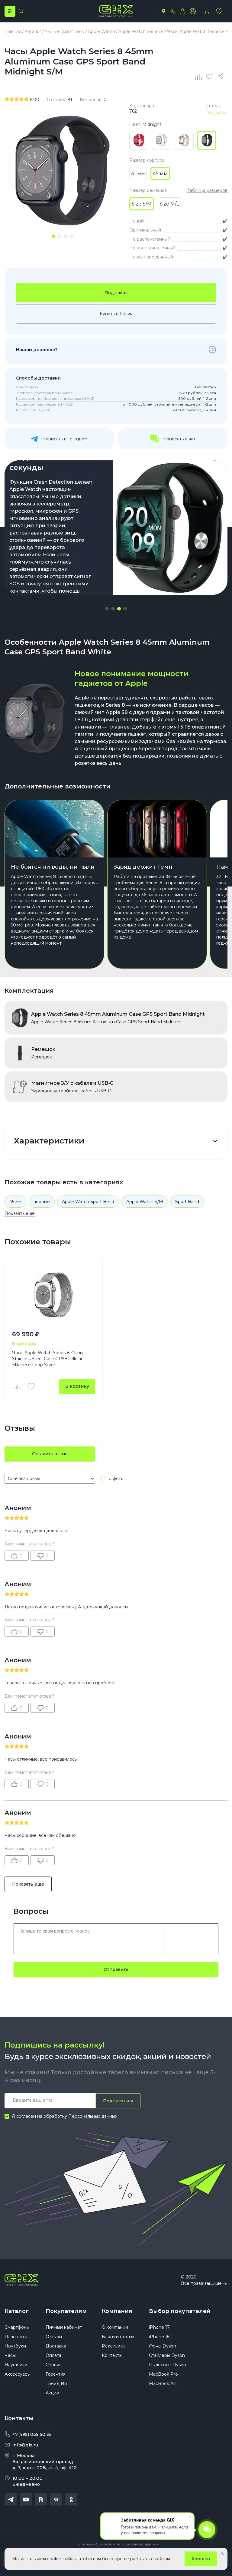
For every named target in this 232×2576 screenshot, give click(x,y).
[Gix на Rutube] (41, 2499)
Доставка (56, 2346)
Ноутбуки (15, 2346)
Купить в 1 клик (116, 314)
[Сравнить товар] (17, 1387)
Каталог (17, 2311)
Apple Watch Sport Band (88, 1202)
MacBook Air (162, 2384)
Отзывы (54, 2337)
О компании (115, 2327)
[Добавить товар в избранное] (31, 1387)
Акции (52, 2393)
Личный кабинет (64, 2327)
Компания (117, 2311)
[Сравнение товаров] (206, 11)
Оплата (53, 2355)
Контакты (112, 2355)
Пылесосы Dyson (168, 2365)
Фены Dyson (163, 2346)
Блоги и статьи (118, 2337)
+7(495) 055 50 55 (32, 2434)
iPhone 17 (159, 2327)
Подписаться (118, 2101)
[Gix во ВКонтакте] (56, 2499)
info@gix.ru (25, 2445)
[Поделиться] (222, 77)
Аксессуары (18, 2374)
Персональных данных (93, 2116)
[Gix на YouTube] (26, 2499)
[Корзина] (182, 11)
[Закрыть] (222, 2553)
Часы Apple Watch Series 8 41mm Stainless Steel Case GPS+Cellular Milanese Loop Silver (48, 1359)
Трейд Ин (56, 2384)
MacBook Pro (163, 2374)
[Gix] (116, 11)
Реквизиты (114, 2346)
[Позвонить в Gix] (173, 11)
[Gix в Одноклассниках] (71, 2499)
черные (42, 1202)
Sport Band (187, 1202)
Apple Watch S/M (145, 1202)
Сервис (54, 2365)
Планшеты (16, 2337)
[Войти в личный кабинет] (193, 11)
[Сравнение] (199, 77)
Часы (10, 2355)
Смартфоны (17, 2327)
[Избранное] (219, 11)
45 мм (15, 1202)
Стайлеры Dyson (167, 2355)
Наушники (16, 2365)
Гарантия (56, 2374)
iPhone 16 (159, 2337)
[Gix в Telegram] (11, 2499)
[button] (107, 609)
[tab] (53, 236)
